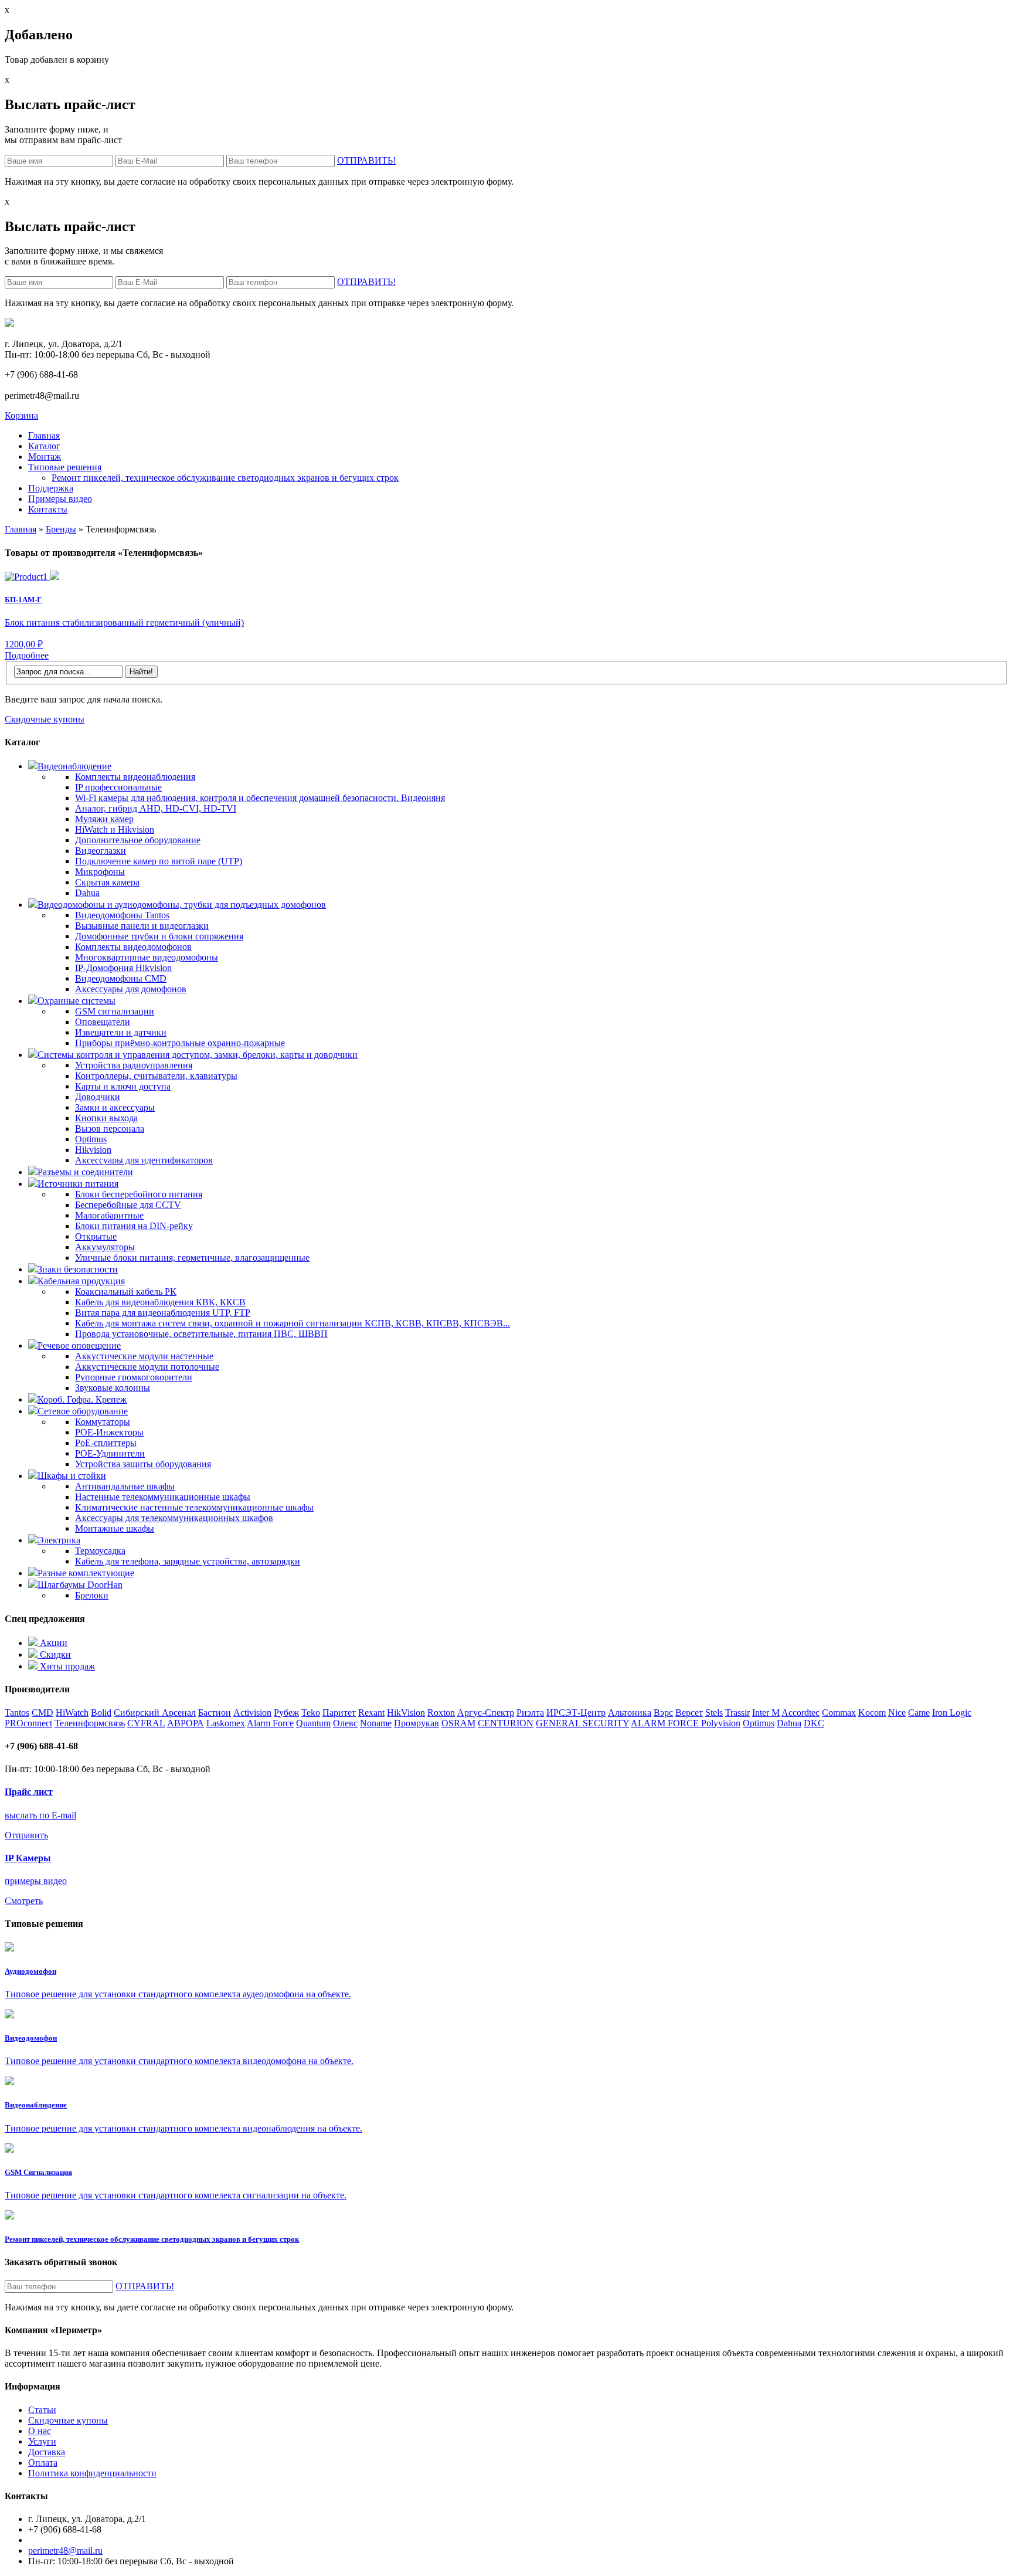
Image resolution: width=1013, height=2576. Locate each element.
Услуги (42, 2441)
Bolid (101, 1713)
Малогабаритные (109, 1215)
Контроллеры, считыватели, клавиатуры (156, 1076)
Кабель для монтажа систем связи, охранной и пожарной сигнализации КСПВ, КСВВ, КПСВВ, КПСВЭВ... (293, 1323)
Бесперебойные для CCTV (128, 1205)
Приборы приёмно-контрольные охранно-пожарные (180, 1043)
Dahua (87, 893)
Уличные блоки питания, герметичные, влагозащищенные (192, 1258)
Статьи (42, 2410)
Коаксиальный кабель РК (126, 1292)
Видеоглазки (101, 851)
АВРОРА (186, 1723)
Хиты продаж (66, 1666)
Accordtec (800, 1713)
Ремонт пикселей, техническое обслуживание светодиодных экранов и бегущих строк (225, 478)
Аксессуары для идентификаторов (144, 1160)
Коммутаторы (103, 1422)
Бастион (215, 1713)
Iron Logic (952, 1713)
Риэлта (530, 1713)
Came (919, 1713)
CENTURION (506, 1723)
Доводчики (98, 1097)
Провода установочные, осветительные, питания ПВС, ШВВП (201, 1334)
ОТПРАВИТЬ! (366, 160)
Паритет (339, 1713)
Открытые (96, 1236)
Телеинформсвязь (90, 1723)
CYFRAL (146, 1723)
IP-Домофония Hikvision (123, 968)
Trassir (737, 1713)
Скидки (54, 1654)
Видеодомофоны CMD (121, 978)
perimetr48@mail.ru (65, 2550)
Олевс (345, 1723)
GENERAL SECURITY (582, 1723)
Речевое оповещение (79, 1345)
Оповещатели (103, 1022)
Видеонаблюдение (74, 766)
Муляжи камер (104, 819)
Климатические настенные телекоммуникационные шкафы (194, 1507)
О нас (40, 2431)
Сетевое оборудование (83, 1411)
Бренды (61, 529)
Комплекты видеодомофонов (133, 947)
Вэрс (663, 1713)
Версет (689, 1713)
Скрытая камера (107, 882)
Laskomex (226, 1723)
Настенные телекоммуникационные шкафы (163, 1497)
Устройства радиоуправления (134, 1065)
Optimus (91, 1139)
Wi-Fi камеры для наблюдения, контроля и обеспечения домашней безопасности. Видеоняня (260, 798)
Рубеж (286, 1713)
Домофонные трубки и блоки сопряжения (159, 936)
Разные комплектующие (86, 1573)
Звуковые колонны (113, 1388)
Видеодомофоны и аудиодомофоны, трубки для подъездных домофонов (182, 905)
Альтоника (630, 1713)
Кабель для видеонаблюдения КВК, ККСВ (160, 1302)
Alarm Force (270, 1723)
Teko (311, 1713)
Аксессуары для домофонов (131, 989)
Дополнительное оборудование (138, 840)
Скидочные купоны (45, 719)
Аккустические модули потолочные (147, 1367)
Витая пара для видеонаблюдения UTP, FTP (163, 1313)
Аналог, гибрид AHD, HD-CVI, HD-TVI (156, 808)
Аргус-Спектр (486, 1713)
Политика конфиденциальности (92, 2473)
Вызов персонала (110, 1129)
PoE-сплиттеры (106, 1443)
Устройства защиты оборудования (143, 1464)
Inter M (766, 1713)
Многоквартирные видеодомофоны (147, 957)
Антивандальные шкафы (125, 1486)
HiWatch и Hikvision (115, 829)
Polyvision (721, 1723)
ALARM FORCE (666, 1723)
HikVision (406, 1713)
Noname (376, 1723)
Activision (252, 1713)
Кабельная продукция (81, 1281)
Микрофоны (100, 872)
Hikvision (93, 1150)
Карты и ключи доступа (123, 1086)
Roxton (441, 1713)
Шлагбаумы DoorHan (80, 1585)
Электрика (59, 1540)
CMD (43, 1713)
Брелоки (92, 1595)
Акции (52, 1643)
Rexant (371, 1713)
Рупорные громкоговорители (134, 1377)
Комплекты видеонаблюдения (135, 777)
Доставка (47, 2452)
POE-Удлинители (110, 1453)
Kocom (872, 1713)
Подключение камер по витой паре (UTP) (159, 861)
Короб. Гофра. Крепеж (82, 1399)
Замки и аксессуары (115, 1107)
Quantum (313, 1723)
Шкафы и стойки (72, 1476)
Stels (714, 1713)
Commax (839, 1713)
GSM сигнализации (115, 1011)
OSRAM (458, 1723)
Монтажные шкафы (115, 1528)
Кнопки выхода (106, 1118)
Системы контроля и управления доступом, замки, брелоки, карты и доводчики (198, 1055)
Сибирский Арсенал (155, 1713)
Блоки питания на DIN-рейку (134, 1226)
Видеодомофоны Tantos (122, 915)
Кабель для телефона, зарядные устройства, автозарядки (188, 1561)
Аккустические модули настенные (144, 1356)
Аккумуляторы (105, 1247)
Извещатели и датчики (121, 1032)
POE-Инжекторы (109, 1432)
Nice (897, 1713)
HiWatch (72, 1713)
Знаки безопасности (78, 1269)
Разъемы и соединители (85, 1172)
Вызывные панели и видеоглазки (142, 926)
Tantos (17, 1713)
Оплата (43, 2463)
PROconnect (28, 1723)
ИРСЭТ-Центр (576, 1713)
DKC (814, 1723)
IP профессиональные (118, 787)
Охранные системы (77, 1001)
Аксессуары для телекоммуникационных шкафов (174, 1518)
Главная (21, 529)
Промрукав (417, 1723)
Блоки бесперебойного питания (139, 1194)
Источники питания (78, 1184)
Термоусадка (100, 1551)
